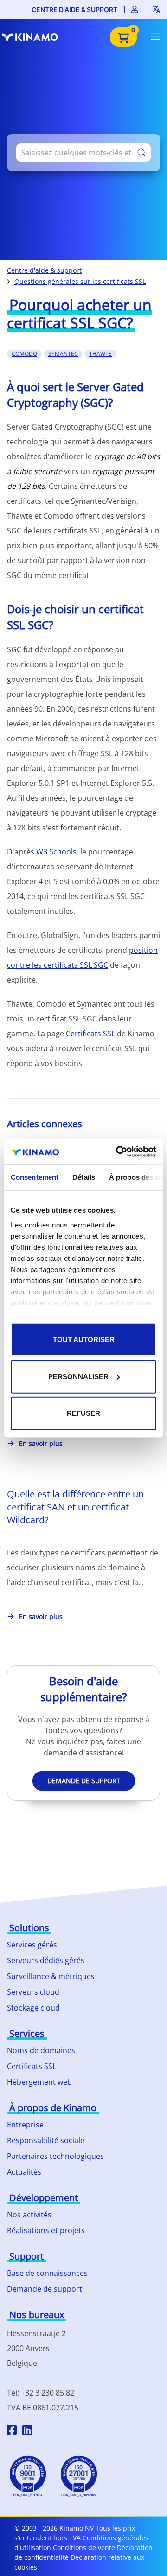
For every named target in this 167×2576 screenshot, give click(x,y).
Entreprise (25, 2125)
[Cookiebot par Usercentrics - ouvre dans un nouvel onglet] (118, 1151)
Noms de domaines (41, 2050)
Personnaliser (78, 1376)
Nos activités (29, 2215)
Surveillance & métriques (51, 1976)
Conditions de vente (84, 2547)
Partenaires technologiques (55, 2156)
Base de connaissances (47, 2273)
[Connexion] (135, 9)
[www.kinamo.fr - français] (35, 37)
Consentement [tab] (35, 1177)
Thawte (100, 354)
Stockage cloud (33, 2008)
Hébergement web (39, 2082)
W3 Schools (56, 852)
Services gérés (32, 1945)
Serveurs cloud (33, 1992)
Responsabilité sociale (46, 2140)
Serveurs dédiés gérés (46, 1960)
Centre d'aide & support (74, 10)
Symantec (63, 354)
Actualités (24, 2172)
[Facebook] (12, 2431)
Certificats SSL (90, 1034)
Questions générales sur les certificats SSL (80, 281)
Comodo (24, 354)
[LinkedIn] (27, 2431)
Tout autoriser (84, 1339)
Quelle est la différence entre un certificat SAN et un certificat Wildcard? (75, 1507)
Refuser (83, 1413)
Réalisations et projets (46, 2230)
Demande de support (84, 1781)
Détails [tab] (84, 1177)
